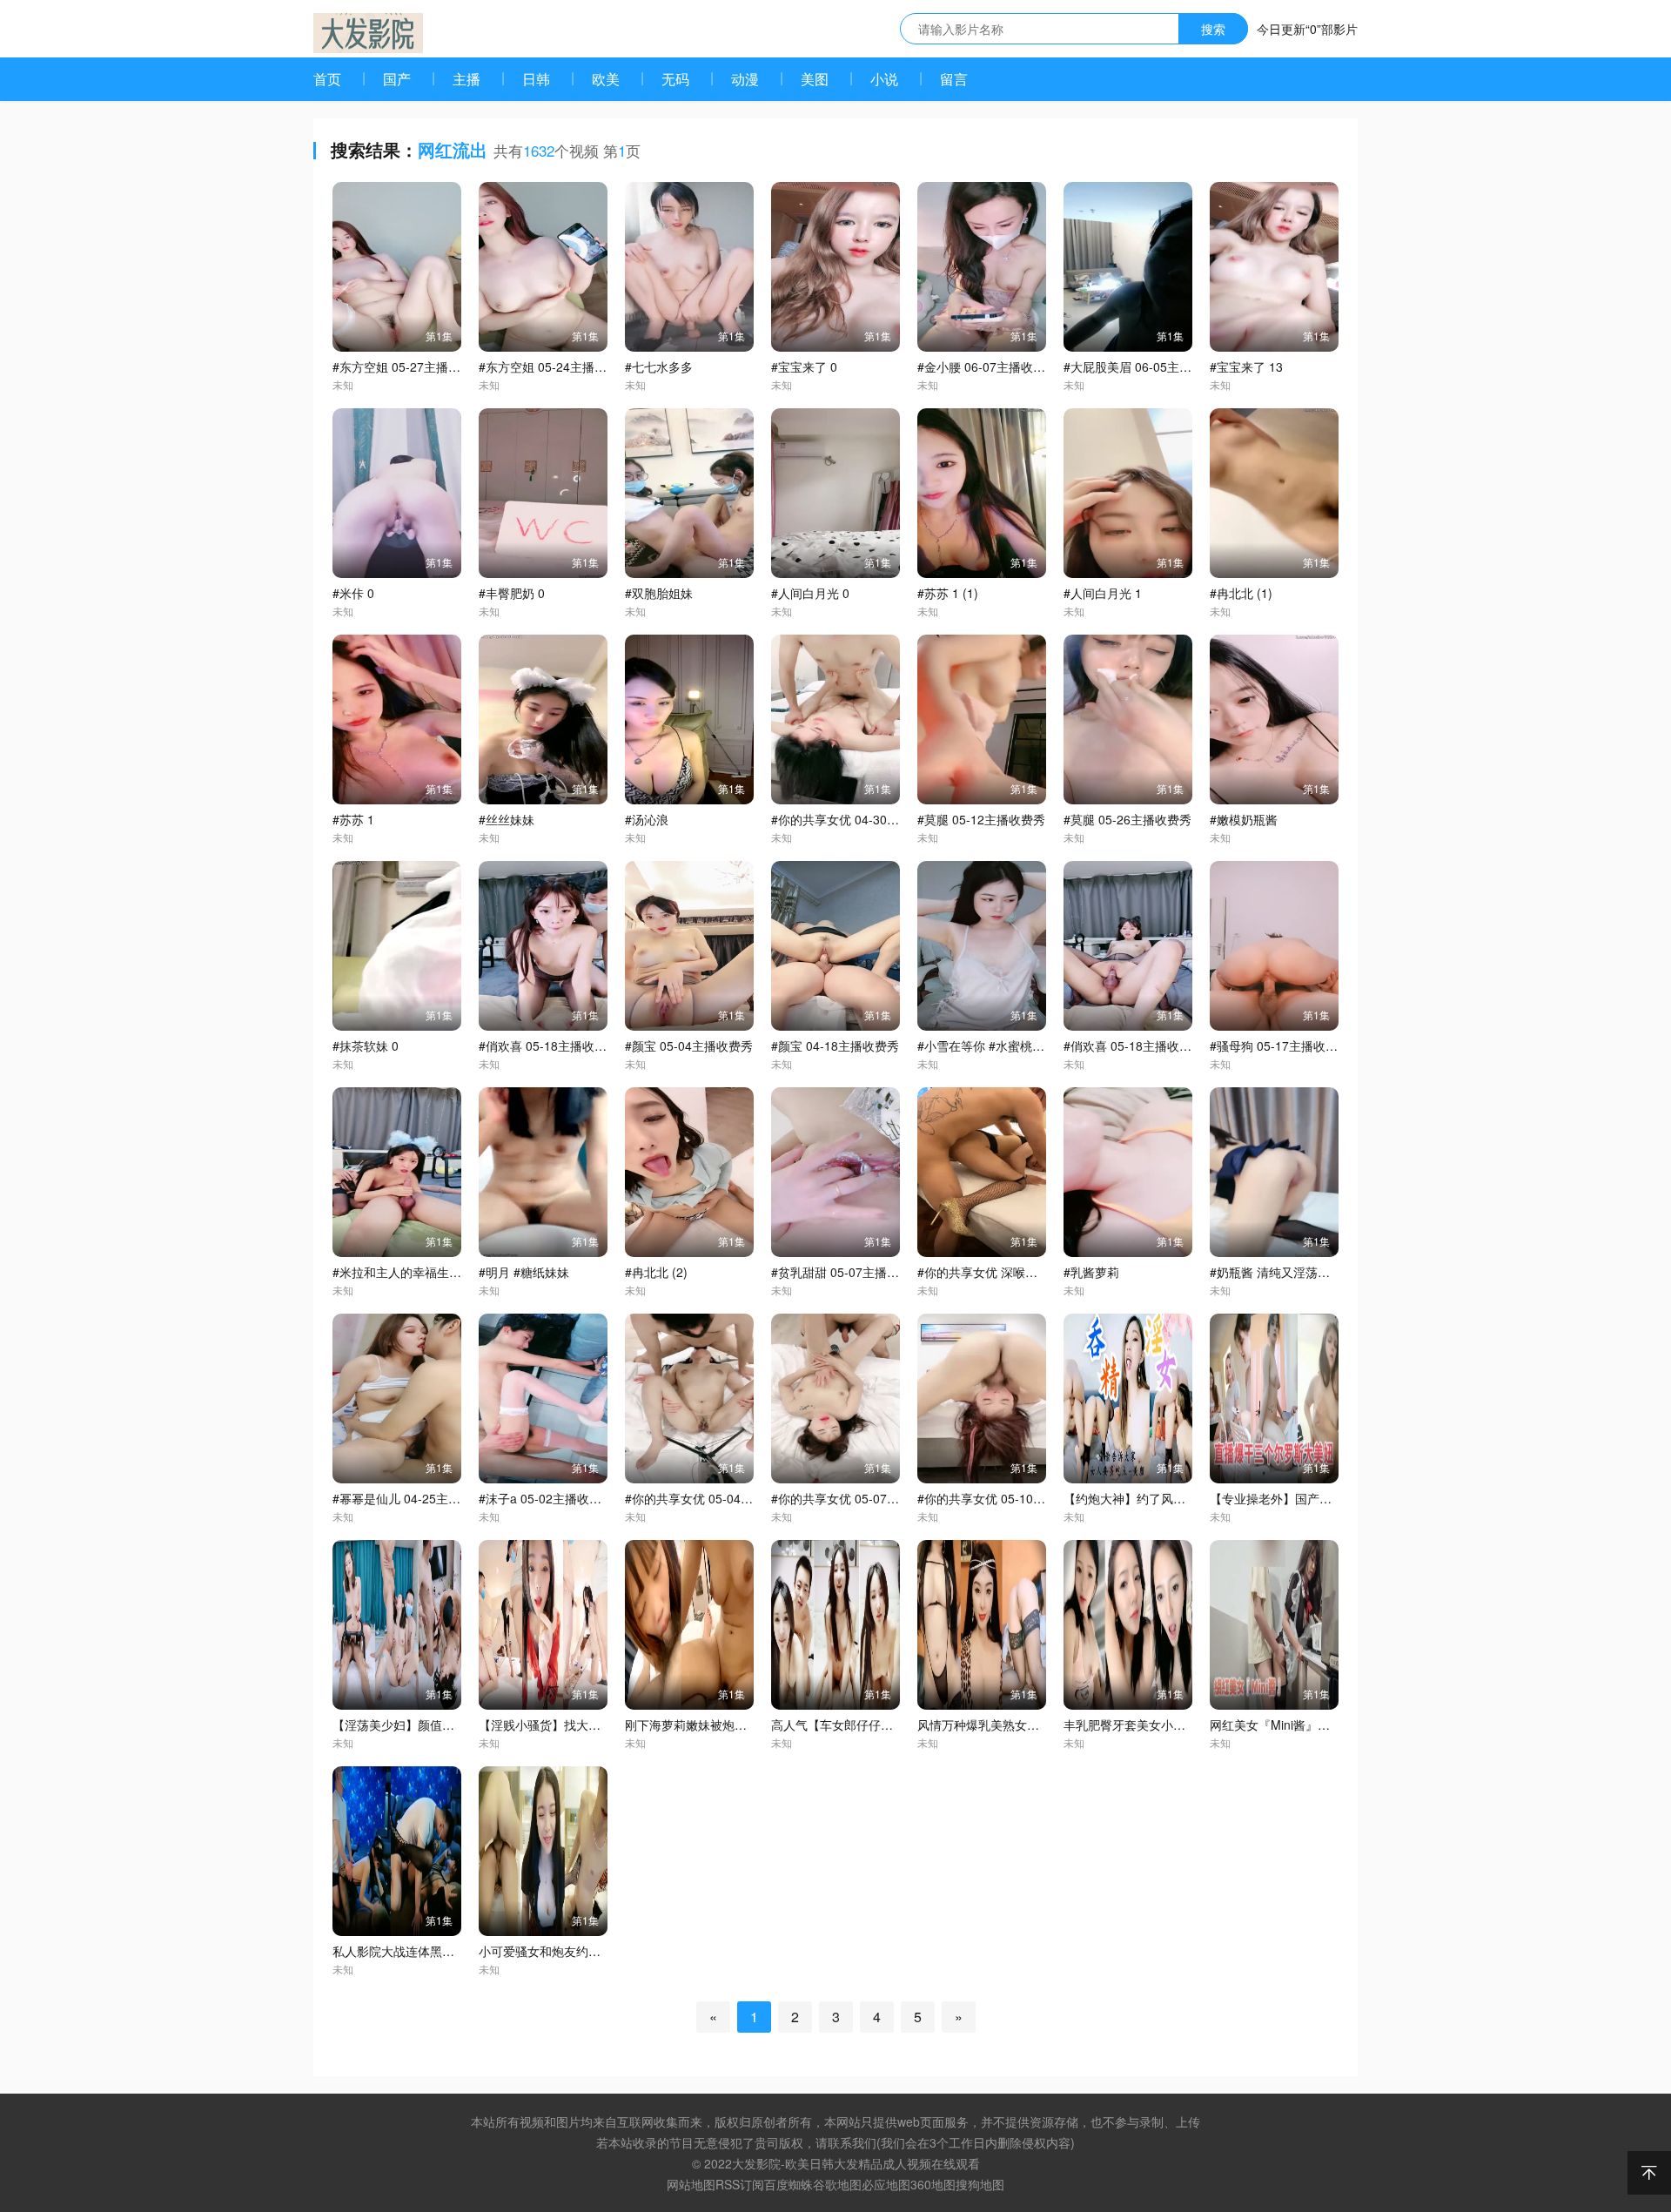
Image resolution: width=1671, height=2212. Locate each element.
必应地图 (886, 2184)
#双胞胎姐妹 (659, 593)
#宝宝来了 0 (804, 366)
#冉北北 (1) (1241, 593)
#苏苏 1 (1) (948, 593)
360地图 (933, 2184)
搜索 (1213, 29)
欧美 (606, 79)
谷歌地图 (837, 2184)
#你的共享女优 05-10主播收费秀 (1006, 1498)
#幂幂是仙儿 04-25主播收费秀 (415, 1498)
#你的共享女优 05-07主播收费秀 (859, 1498)
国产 (397, 79)
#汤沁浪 (647, 819)
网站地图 (691, 2184)
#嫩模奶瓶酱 (1244, 819)
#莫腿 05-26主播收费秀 (1127, 819)
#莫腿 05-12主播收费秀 (981, 819)
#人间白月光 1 (1103, 593)
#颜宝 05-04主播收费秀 (689, 1045)
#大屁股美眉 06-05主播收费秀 (1146, 366)
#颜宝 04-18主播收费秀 (835, 1045)
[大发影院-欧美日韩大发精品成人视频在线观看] (368, 33)
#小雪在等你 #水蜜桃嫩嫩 (987, 1045)
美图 (815, 79)
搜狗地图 (980, 2184)
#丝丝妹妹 (507, 819)
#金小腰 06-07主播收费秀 (987, 366)
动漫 (745, 79)
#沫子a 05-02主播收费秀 (546, 1498)
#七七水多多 (659, 366)
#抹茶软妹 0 (366, 1045)
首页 (327, 79)
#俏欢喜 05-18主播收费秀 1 (1139, 1045)
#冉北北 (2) (656, 1272)
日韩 (536, 79)
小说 (884, 79)
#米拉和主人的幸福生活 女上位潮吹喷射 (441, 1272)
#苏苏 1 (353, 819)
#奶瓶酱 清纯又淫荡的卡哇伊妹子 (1300, 1272)
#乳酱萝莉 (1091, 1272)
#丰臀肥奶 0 (512, 593)
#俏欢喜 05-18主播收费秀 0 (554, 1045)
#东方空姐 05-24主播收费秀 (555, 366)
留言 (954, 79)
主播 (466, 79)
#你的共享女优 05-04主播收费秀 (713, 1498)
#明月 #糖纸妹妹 (524, 1272)
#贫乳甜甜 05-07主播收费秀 (847, 1272)
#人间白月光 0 (810, 593)
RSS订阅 (740, 2184)
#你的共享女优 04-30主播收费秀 (859, 819)
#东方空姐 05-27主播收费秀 (409, 366)
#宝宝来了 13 (1246, 366)
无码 (675, 79)
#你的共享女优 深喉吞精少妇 (996, 1272)
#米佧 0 (353, 593)
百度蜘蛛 (789, 2184)
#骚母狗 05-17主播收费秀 (1280, 1045)
